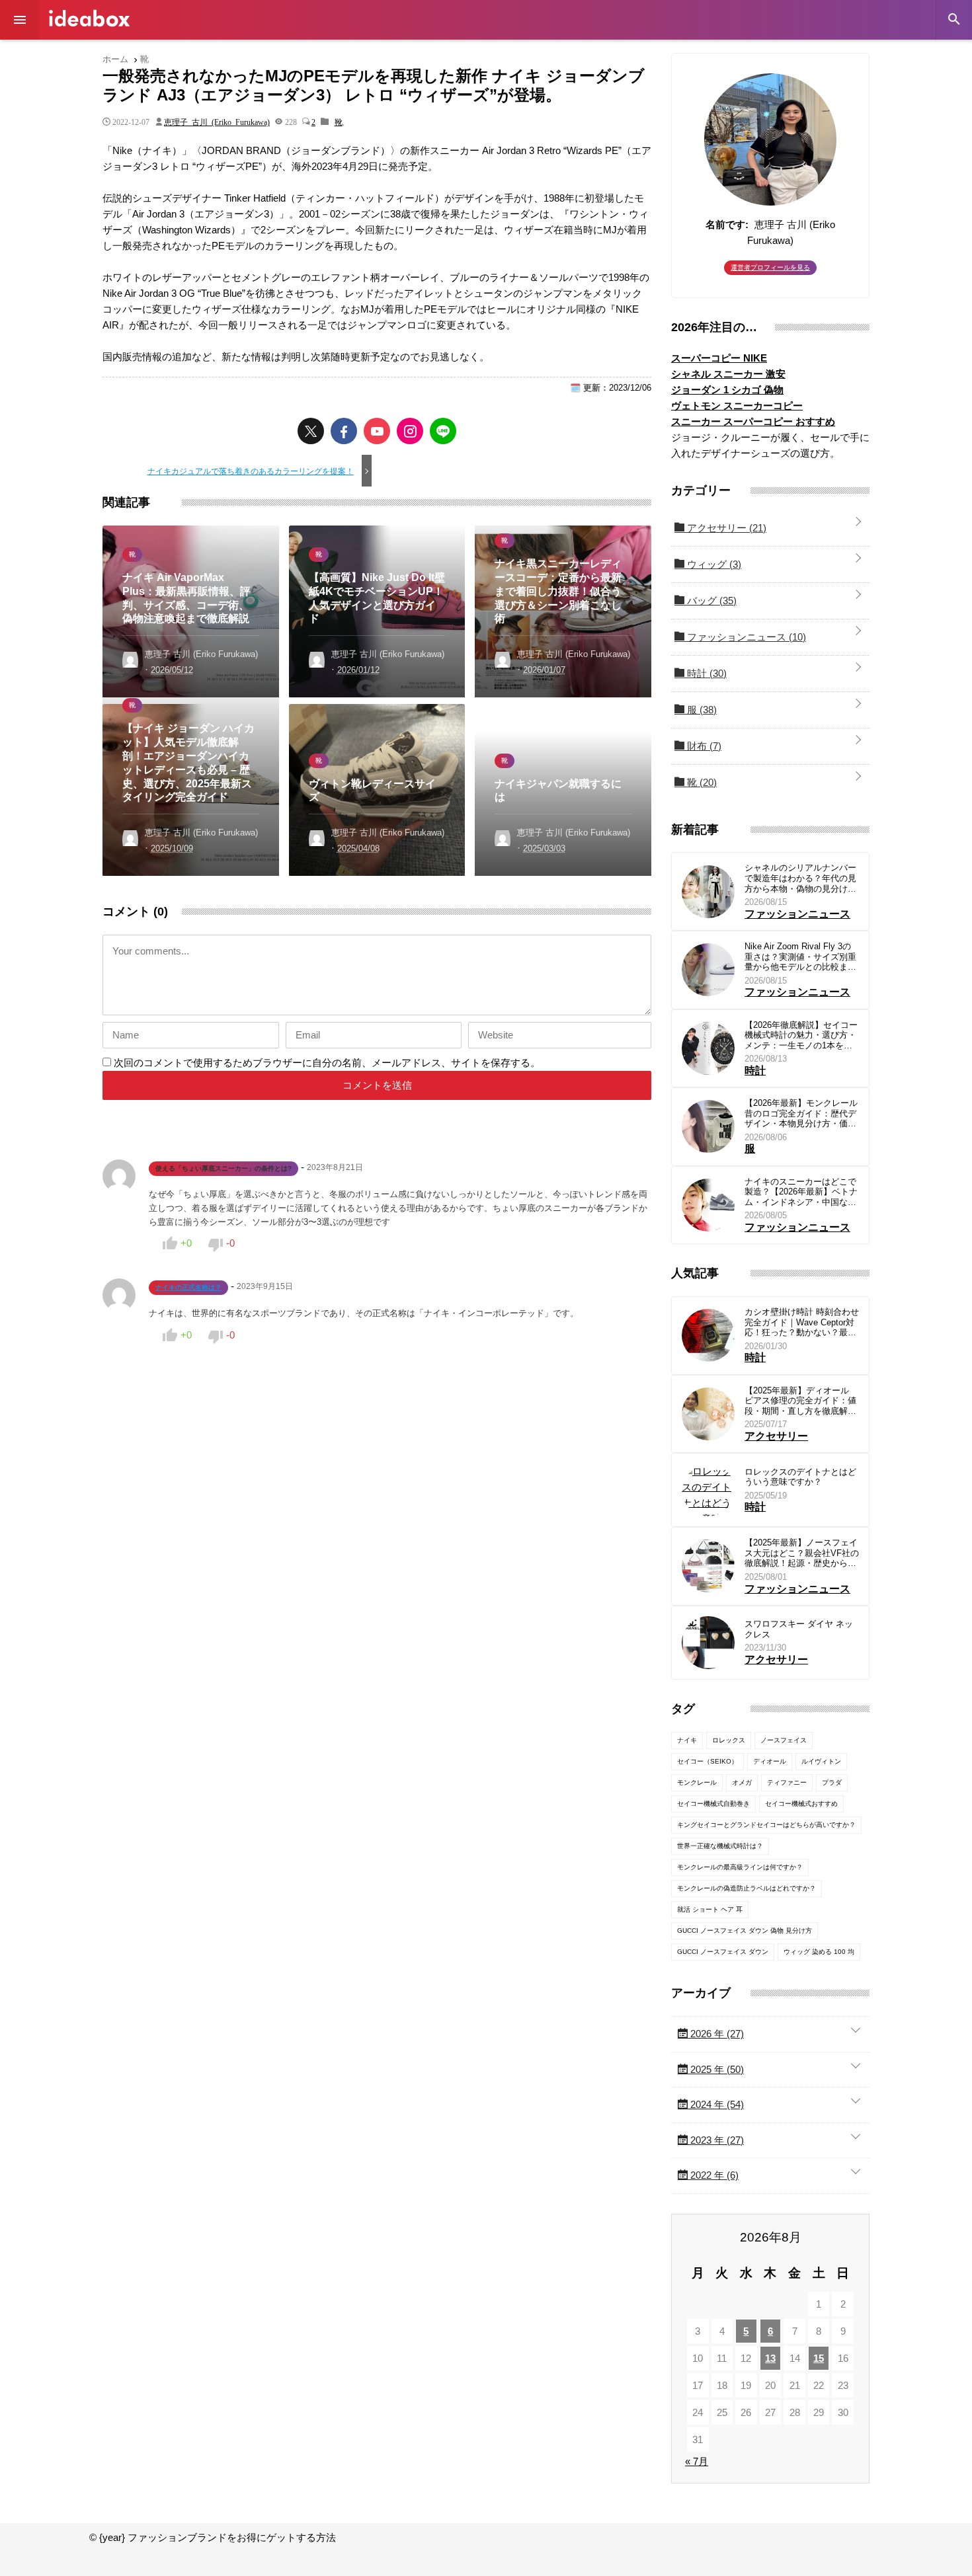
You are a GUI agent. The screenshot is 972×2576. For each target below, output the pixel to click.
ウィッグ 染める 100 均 (819, 1952)
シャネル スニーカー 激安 (728, 374)
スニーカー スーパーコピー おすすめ (753, 421)
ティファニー (787, 1782)
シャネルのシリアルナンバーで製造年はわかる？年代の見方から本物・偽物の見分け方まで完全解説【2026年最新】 (801, 878)
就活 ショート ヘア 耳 (710, 1909)
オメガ (742, 1782)
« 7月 (697, 2461)
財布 (703, 746)
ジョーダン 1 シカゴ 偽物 (727, 390)
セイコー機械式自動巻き (713, 1804)
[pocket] (377, 431)
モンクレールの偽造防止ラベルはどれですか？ (747, 1888)
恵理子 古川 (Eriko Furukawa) (217, 122)
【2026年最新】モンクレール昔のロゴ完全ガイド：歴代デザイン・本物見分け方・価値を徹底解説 (801, 1113)
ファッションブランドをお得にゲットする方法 (89, 18)
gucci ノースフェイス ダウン (723, 1952)
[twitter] (311, 431)
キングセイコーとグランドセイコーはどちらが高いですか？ (766, 1825)
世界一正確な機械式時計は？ (720, 1846)
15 (819, 2358)
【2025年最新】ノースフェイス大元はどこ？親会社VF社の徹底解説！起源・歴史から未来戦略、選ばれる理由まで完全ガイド (802, 1553)
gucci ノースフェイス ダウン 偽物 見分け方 (745, 1931)
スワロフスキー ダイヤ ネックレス (799, 1629)
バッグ (710, 601)
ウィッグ (713, 564)
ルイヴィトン (821, 1761)
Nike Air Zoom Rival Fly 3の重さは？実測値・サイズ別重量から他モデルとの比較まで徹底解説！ (800, 957)
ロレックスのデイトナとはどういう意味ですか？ (800, 1477)
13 (770, 2358)
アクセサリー (725, 528)
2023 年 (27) (716, 2140)
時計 (706, 673)
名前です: (727, 224)
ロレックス (729, 1740)
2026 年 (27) (716, 2034)
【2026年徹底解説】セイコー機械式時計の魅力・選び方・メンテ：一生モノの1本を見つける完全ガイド (801, 1035)
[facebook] (344, 431)
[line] (443, 431)
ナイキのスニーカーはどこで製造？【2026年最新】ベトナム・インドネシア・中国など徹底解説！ (801, 1192)
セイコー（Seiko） (708, 1761)
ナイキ (687, 1740)
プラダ (832, 1782)
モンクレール (697, 1782)
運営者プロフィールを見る (770, 267)
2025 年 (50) (716, 2069)
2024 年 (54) (716, 2104)
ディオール (770, 1761)
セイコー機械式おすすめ (801, 1804)
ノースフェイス (784, 1740)
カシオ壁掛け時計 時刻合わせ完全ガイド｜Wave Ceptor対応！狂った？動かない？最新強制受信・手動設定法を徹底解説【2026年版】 (802, 1322)
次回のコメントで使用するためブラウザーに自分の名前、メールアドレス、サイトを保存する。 (327, 1063)
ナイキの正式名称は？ (188, 1287)
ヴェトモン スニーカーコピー (737, 406)
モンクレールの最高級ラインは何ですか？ (740, 1867)
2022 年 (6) (713, 2175)
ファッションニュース (745, 637)
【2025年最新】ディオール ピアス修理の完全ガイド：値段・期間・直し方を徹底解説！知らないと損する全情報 (800, 1401)
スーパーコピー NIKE (719, 358)
